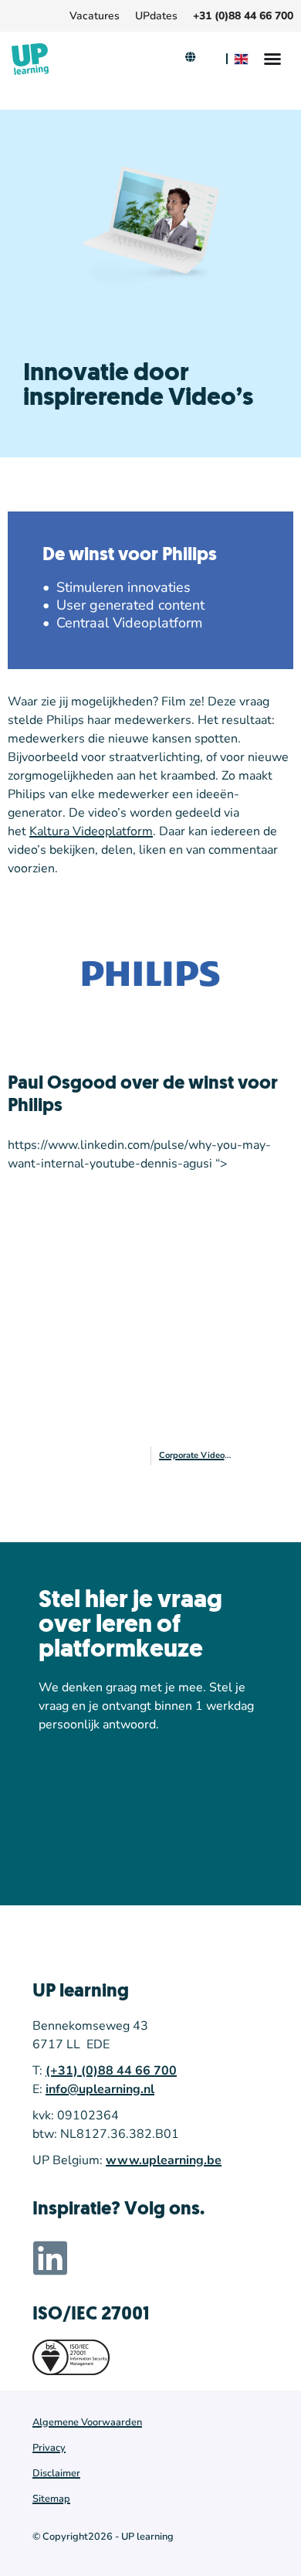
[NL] (211, 59)
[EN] (243, 59)
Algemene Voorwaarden (87, 2422)
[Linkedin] (50, 2258)
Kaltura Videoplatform (91, 831)
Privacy (49, 2448)
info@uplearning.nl (100, 2089)
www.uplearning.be (164, 2160)
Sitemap (51, 2499)
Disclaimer (56, 2473)
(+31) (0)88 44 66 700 (111, 2071)
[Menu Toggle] (272, 59)
